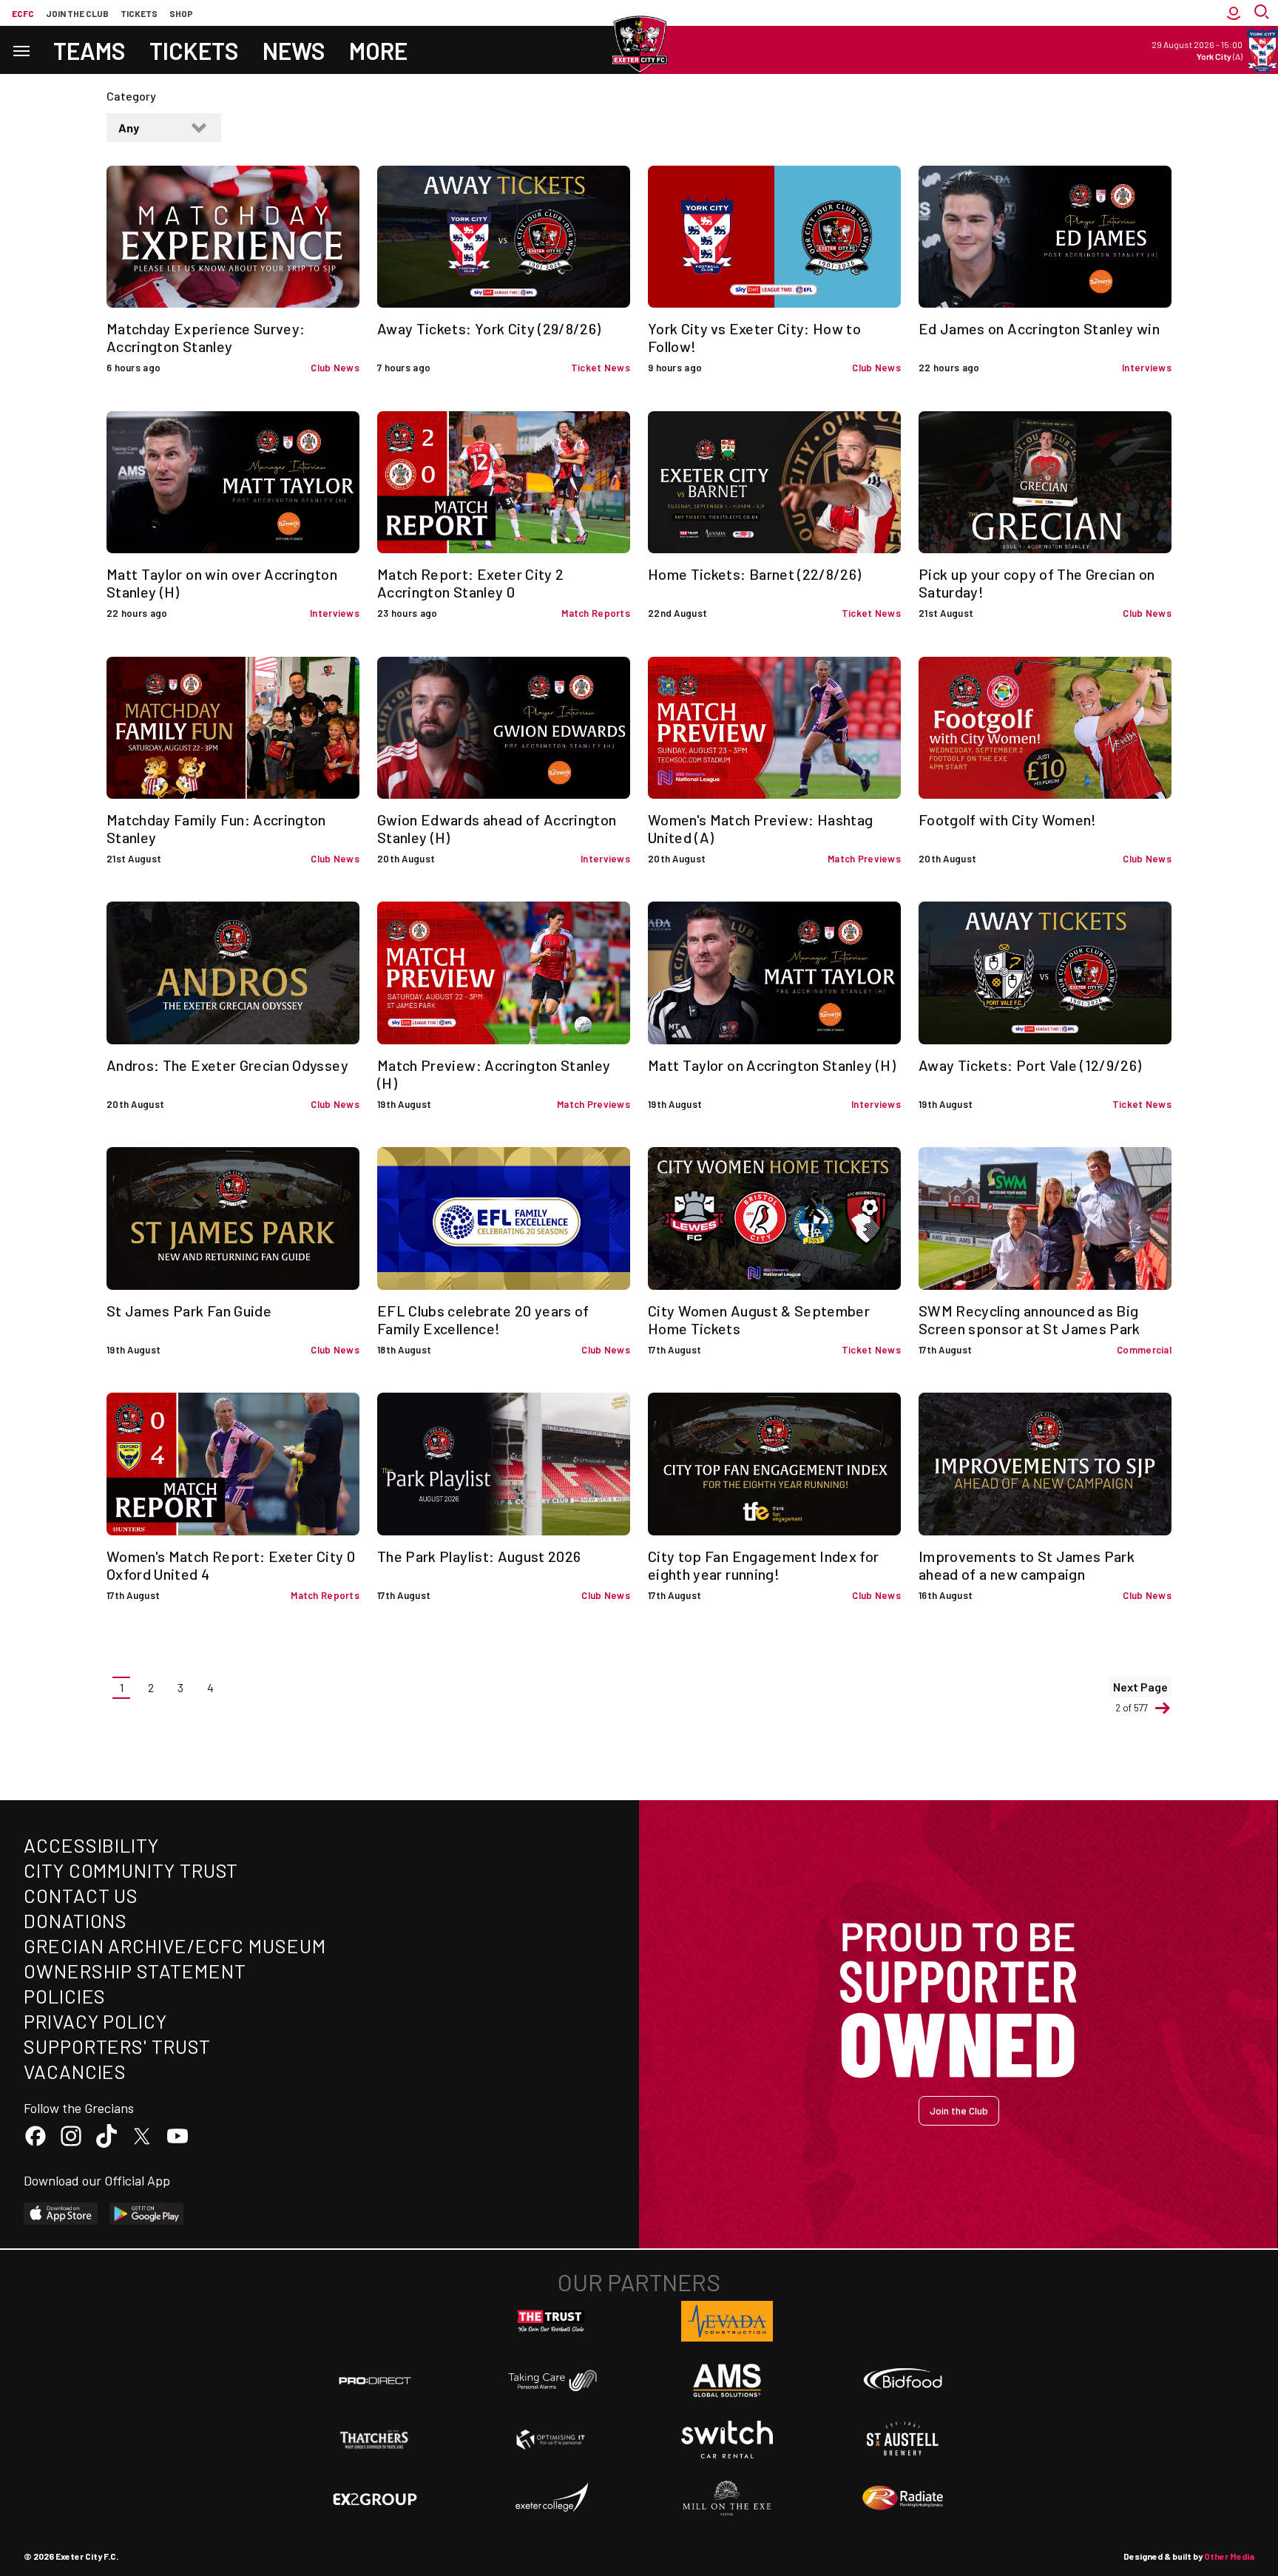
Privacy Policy (95, 2021)
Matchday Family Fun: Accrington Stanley (216, 828)
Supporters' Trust (117, 2046)
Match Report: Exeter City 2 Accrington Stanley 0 (470, 583)
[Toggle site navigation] (21, 50)
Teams (89, 50)
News (294, 50)
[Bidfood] (903, 2381)
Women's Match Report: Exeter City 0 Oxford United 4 (231, 1565)
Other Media (1229, 2556)
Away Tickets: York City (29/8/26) (489, 328)
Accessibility (91, 1845)
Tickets (139, 13)
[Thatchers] (375, 2440)
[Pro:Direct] (375, 2380)
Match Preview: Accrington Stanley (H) (494, 1074)
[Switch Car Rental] (727, 2440)
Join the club (77, 13)
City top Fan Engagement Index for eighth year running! (764, 1565)
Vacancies (75, 2071)
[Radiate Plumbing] (903, 2498)
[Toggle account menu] (1234, 13)
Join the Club (959, 2110)
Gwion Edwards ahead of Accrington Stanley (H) (497, 828)
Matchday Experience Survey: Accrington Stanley (206, 337)
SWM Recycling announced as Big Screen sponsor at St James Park (1029, 1319)
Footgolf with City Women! (1008, 819)
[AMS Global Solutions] (727, 2380)
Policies (65, 1996)
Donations (75, 1920)
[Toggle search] (1263, 13)
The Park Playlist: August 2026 (479, 1556)
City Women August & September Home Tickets (759, 1319)
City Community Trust (131, 1870)
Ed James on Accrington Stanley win (1039, 328)
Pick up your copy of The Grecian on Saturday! (1037, 583)
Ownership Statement (135, 1971)
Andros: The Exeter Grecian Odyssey (227, 1065)
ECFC (23, 13)
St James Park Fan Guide (189, 1311)
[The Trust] (551, 2322)
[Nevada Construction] (727, 2321)
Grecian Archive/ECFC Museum (175, 1945)
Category (131, 96)
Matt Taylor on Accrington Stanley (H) (772, 1065)
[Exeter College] (551, 2498)
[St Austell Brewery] (903, 2439)
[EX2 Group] (375, 2498)
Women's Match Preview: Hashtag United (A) (761, 828)
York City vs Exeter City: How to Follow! (754, 337)
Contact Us (81, 1895)
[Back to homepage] (639, 44)
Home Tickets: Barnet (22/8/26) (755, 574)
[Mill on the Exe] (727, 2498)
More (378, 50)
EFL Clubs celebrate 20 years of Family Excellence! (483, 1319)
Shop (181, 13)
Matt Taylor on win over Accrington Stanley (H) (222, 583)
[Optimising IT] (551, 2440)
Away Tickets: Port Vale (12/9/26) (1030, 1065)
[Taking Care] (551, 2380)
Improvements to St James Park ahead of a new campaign (1027, 1565)
